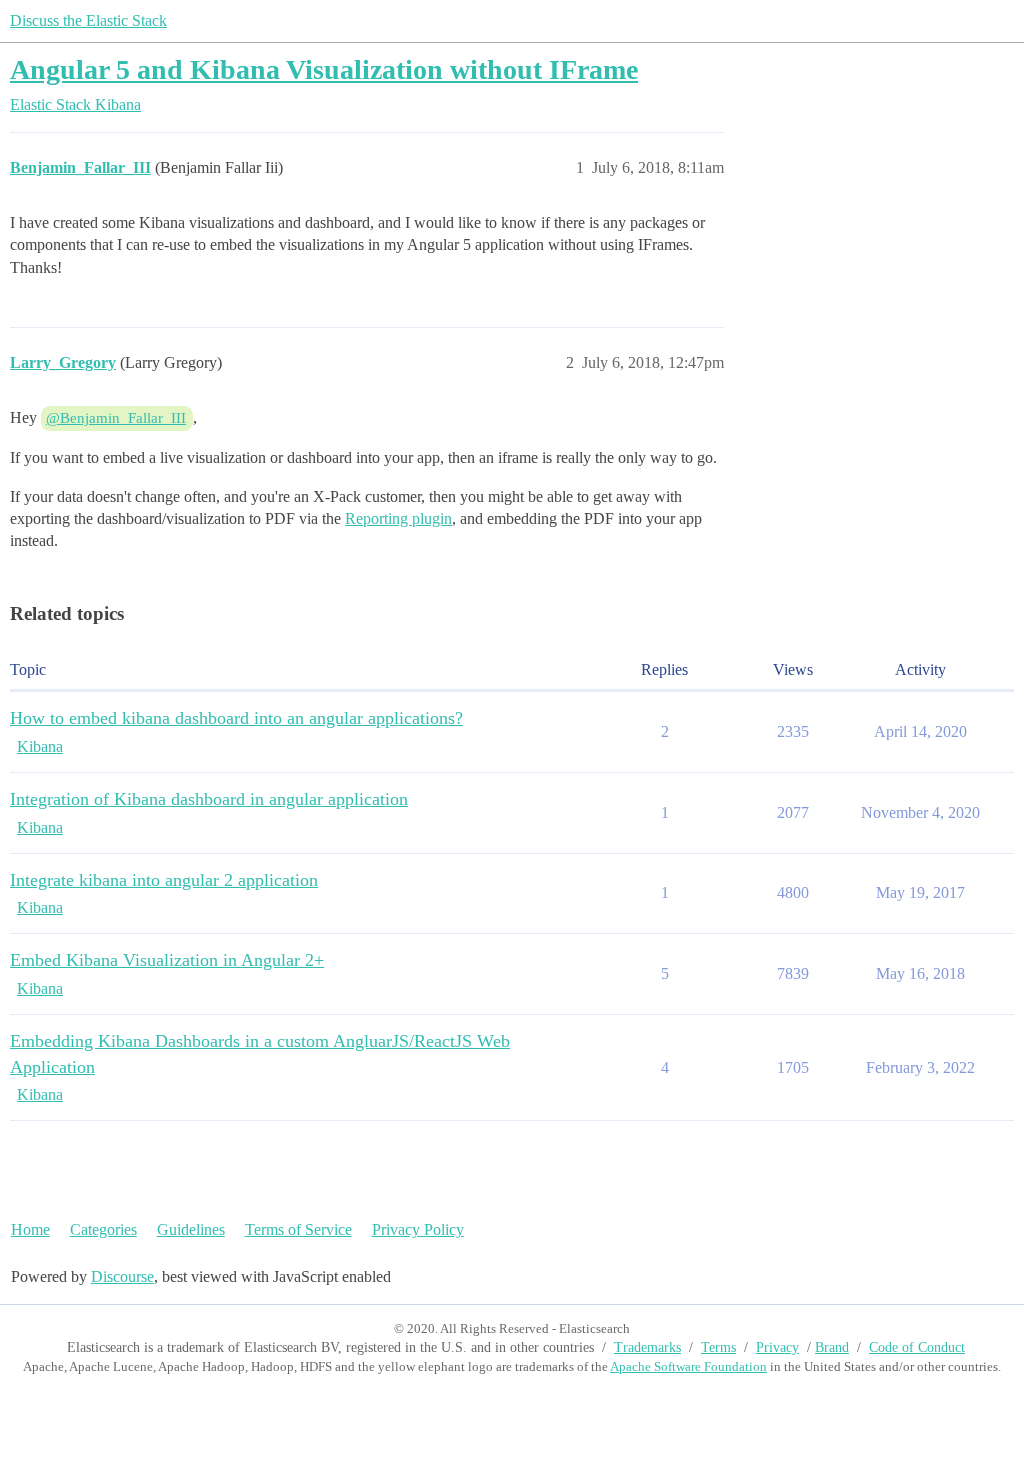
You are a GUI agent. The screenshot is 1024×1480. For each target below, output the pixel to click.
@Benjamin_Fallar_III (116, 418)
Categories (103, 1229)
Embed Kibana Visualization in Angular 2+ (167, 960)
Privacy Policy (418, 1229)
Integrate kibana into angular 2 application (164, 880)
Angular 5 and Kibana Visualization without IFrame (324, 69)
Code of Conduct (917, 1347)
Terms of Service (298, 1229)
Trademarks (647, 1347)
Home (30, 1229)
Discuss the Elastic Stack (88, 20)
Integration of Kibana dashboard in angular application (209, 799)
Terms (718, 1347)
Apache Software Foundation (688, 1366)
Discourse (122, 1276)
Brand (832, 1347)
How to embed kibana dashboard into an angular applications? (236, 718)
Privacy (777, 1347)
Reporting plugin (398, 518)
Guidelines (191, 1229)
